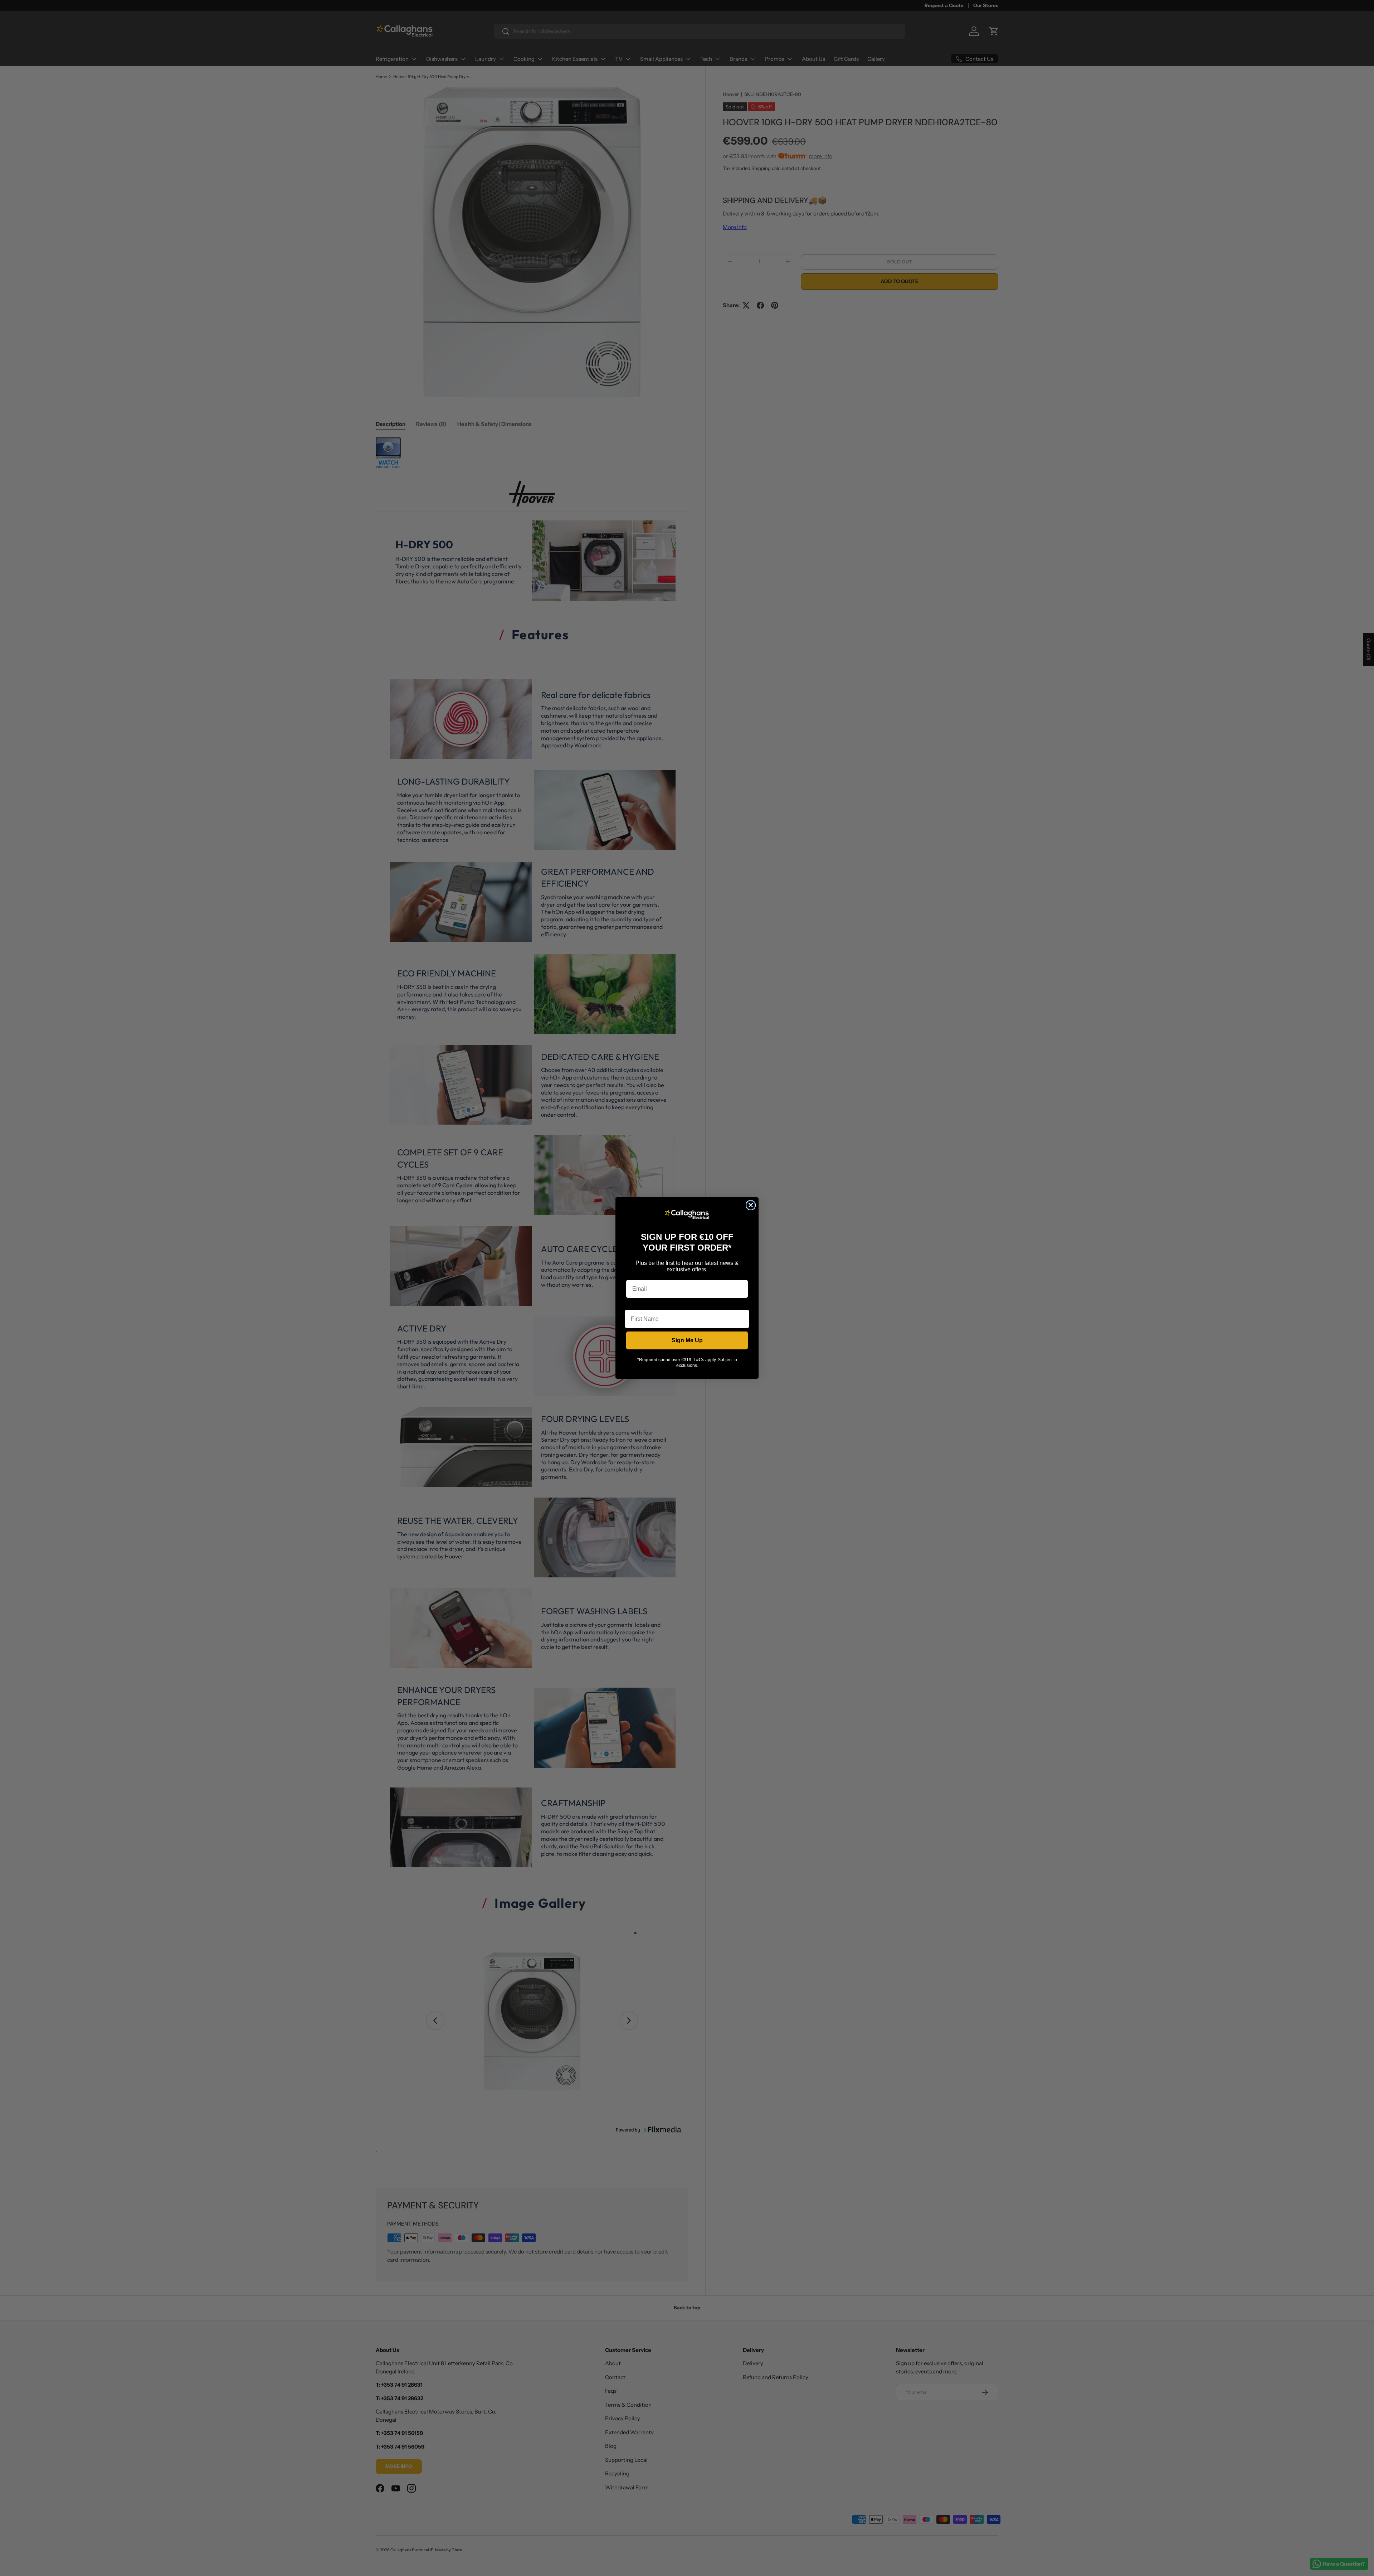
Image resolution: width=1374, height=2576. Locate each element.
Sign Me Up (687, 1340)
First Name (639, 1304)
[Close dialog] (751, 1205)
